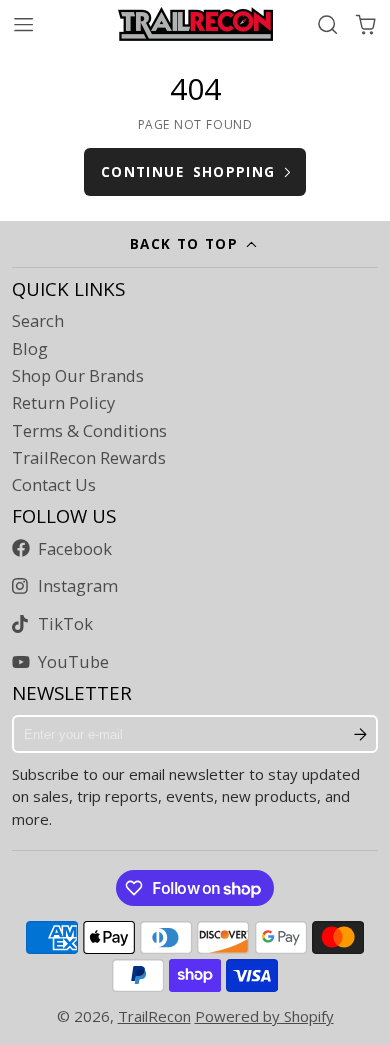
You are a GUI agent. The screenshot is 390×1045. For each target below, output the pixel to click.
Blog (30, 349)
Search (38, 321)
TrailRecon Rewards (89, 458)
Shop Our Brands (78, 376)
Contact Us (54, 485)
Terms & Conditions (89, 431)
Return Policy (63, 403)
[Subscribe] (361, 734)
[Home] (195, 24)
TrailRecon (154, 1016)
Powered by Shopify (264, 1016)
